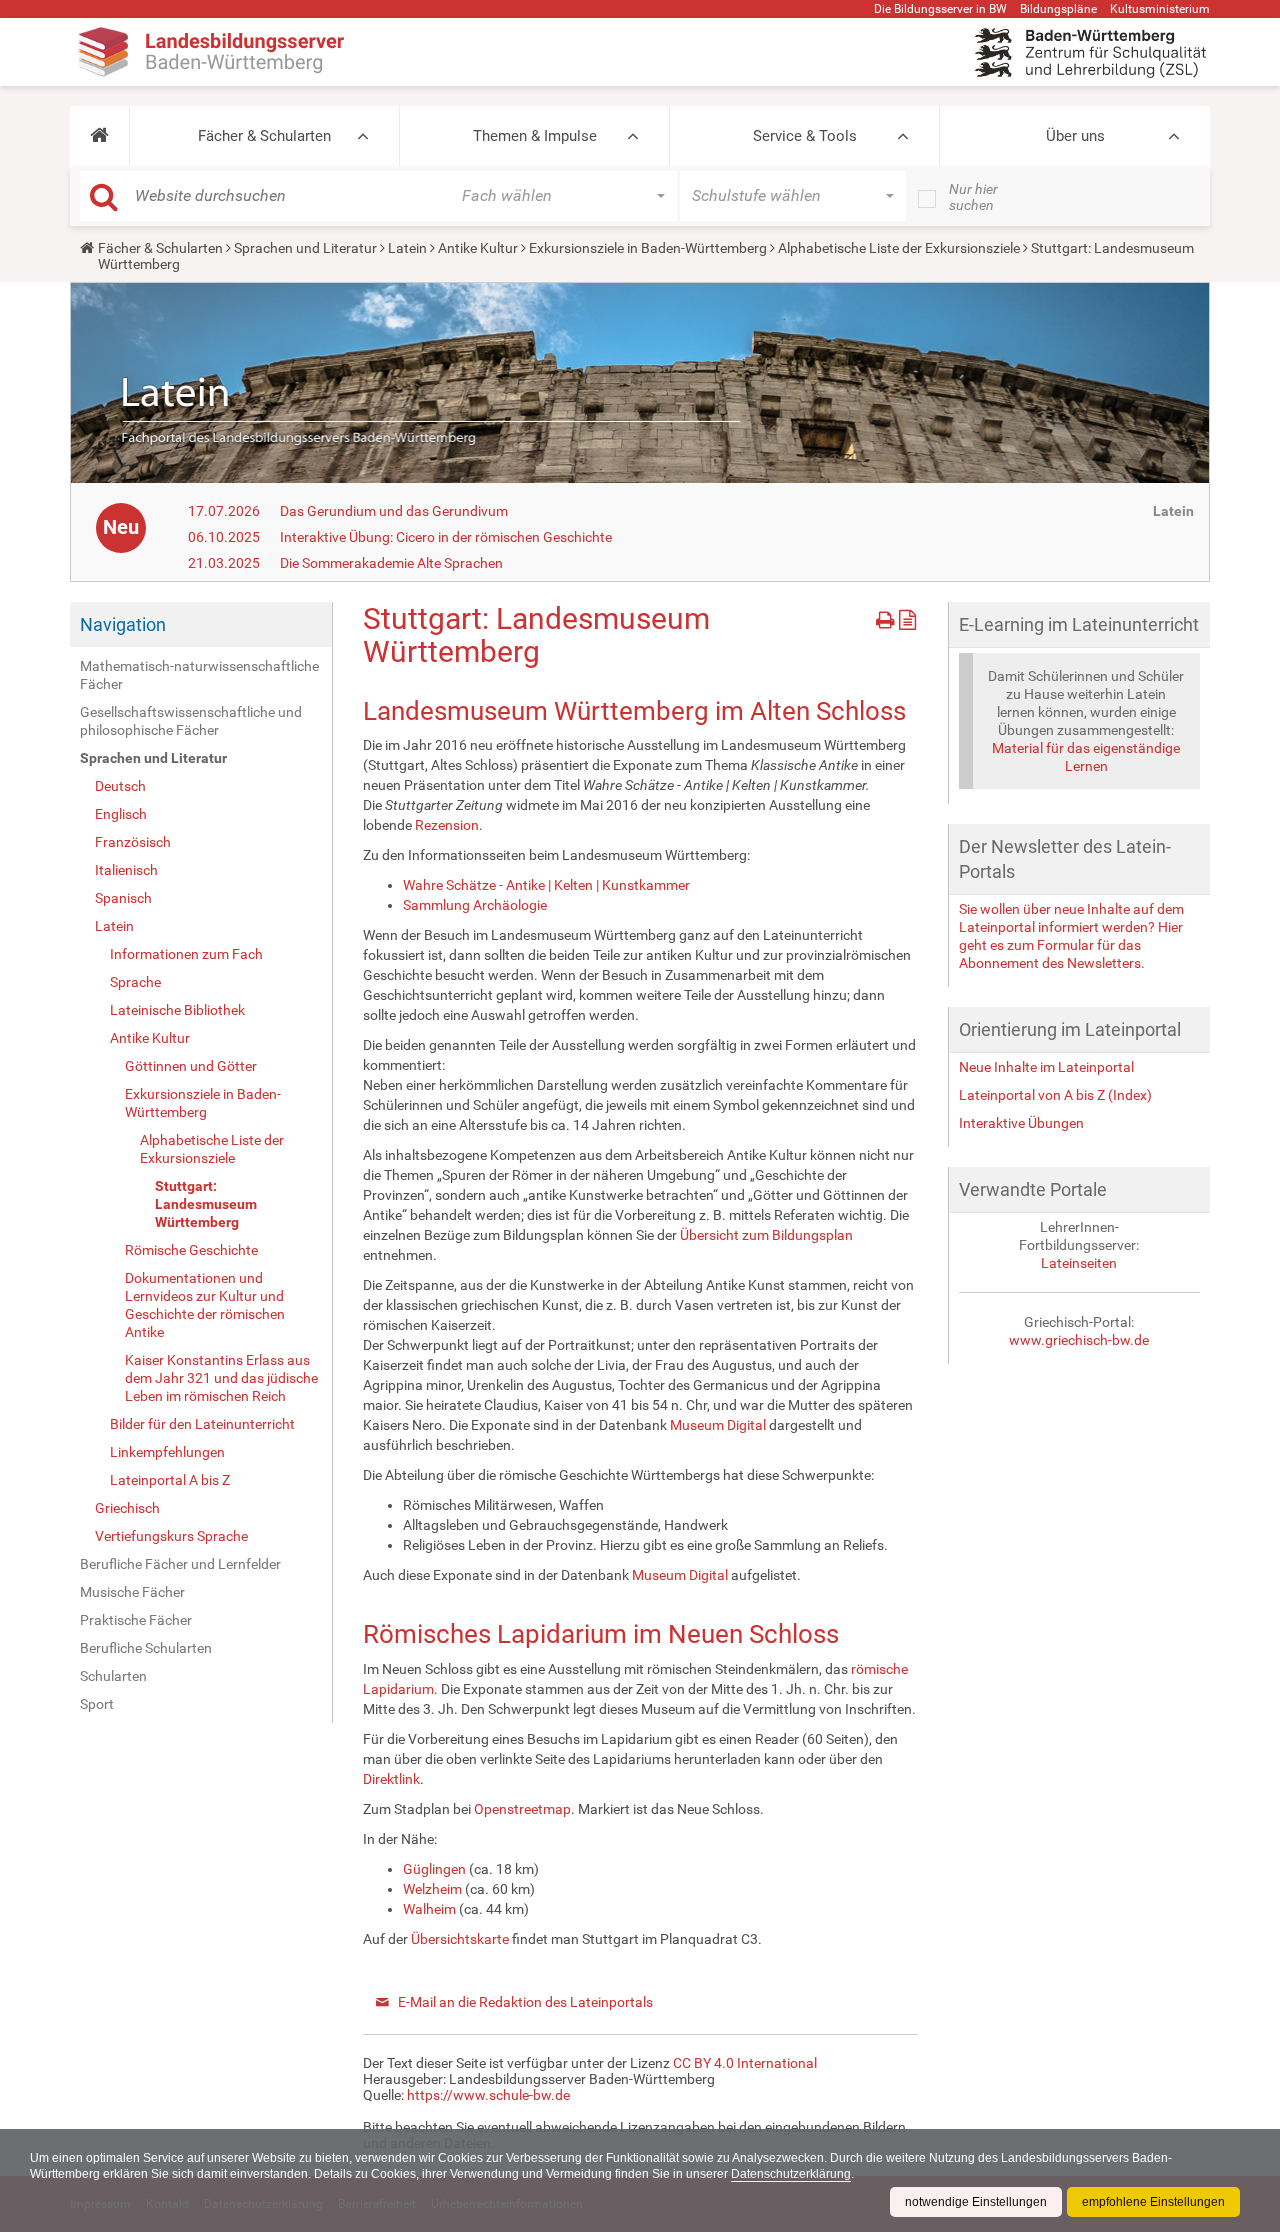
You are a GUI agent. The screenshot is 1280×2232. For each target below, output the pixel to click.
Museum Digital (718, 1425)
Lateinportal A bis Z (170, 1480)
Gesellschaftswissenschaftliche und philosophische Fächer (191, 721)
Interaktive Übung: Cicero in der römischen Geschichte (446, 537)
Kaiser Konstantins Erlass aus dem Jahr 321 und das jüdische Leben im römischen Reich (221, 1378)
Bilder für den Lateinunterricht (202, 1424)
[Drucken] (887, 616)
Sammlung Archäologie (475, 905)
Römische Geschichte (191, 1250)
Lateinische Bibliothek (177, 1010)
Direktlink (391, 1779)
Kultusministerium (1160, 9)
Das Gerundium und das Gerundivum (394, 511)
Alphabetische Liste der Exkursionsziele (899, 248)
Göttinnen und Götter (191, 1066)
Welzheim (432, 1889)
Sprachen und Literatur (305, 248)
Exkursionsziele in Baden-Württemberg (648, 248)
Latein (407, 248)
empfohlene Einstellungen (1153, 2202)
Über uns (1075, 136)
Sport (97, 1704)
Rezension (447, 825)
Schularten (113, 1676)
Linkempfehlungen (167, 1452)
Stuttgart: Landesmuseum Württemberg (206, 1204)
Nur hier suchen (973, 197)
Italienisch (126, 870)
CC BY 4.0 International (745, 2063)
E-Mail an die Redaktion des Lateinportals (525, 2002)
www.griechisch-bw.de (1079, 1340)
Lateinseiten (1079, 1263)
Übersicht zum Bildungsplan (766, 1235)
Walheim (429, 1909)
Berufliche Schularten (146, 1648)
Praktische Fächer (136, 1620)
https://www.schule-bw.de (488, 2095)
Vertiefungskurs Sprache (171, 1536)
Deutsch (120, 786)
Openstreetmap (522, 1809)
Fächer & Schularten (264, 136)
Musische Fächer (132, 1592)
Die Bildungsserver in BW (940, 9)
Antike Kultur (478, 248)
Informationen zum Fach (186, 954)
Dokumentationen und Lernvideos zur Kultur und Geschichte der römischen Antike (205, 1305)
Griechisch (127, 1508)
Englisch (121, 814)
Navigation (123, 624)
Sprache (135, 982)
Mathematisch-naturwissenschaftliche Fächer (199, 675)
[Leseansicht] (907, 616)
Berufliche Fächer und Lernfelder (180, 1564)
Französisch (133, 842)
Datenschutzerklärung (791, 2174)
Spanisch (123, 898)
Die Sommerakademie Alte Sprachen (391, 563)
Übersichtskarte (460, 1939)
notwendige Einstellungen (976, 2202)
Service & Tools (805, 136)
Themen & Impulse (535, 136)
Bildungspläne (1058, 9)
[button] (99, 136)
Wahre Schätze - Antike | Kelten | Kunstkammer (546, 885)
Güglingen (434, 1869)
